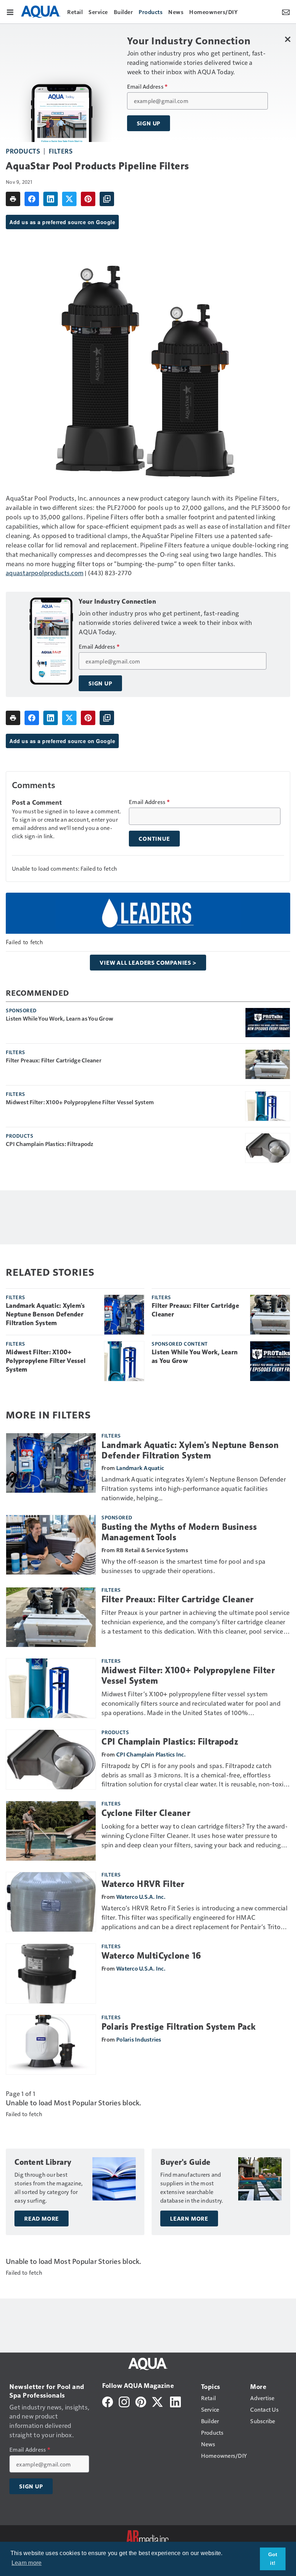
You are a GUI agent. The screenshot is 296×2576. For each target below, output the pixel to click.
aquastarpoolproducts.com (45, 572)
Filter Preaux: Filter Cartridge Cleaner (54, 1060)
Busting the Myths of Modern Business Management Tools (179, 1532)
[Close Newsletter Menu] (288, 39)
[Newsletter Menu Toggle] (286, 12)
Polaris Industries (139, 2039)
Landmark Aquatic (140, 1468)
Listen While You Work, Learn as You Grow (60, 1018)
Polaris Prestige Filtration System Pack (179, 2027)
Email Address (147, 86)
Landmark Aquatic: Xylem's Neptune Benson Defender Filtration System (45, 1314)
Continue (154, 839)
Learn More (189, 2219)
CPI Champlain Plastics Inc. (151, 1754)
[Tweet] (69, 199)
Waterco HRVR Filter (143, 1884)
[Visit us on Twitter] (158, 2401)
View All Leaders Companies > (148, 963)
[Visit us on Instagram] (124, 2401)
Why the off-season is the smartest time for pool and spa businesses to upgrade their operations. (183, 1566)
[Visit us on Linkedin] (175, 2401)
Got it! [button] (273, 2559)
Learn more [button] (27, 2563)
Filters (61, 151)
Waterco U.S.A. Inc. (141, 1897)
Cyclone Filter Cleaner (146, 1813)
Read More (42, 2219)
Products (23, 151)
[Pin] (88, 199)
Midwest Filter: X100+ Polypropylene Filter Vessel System (80, 1102)
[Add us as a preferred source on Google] (107, 199)
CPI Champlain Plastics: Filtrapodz (50, 1144)
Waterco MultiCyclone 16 (151, 1956)
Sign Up (149, 123)
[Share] (32, 199)
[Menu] (10, 12)
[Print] (13, 199)
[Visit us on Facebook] (108, 2401)
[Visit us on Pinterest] (141, 2401)
